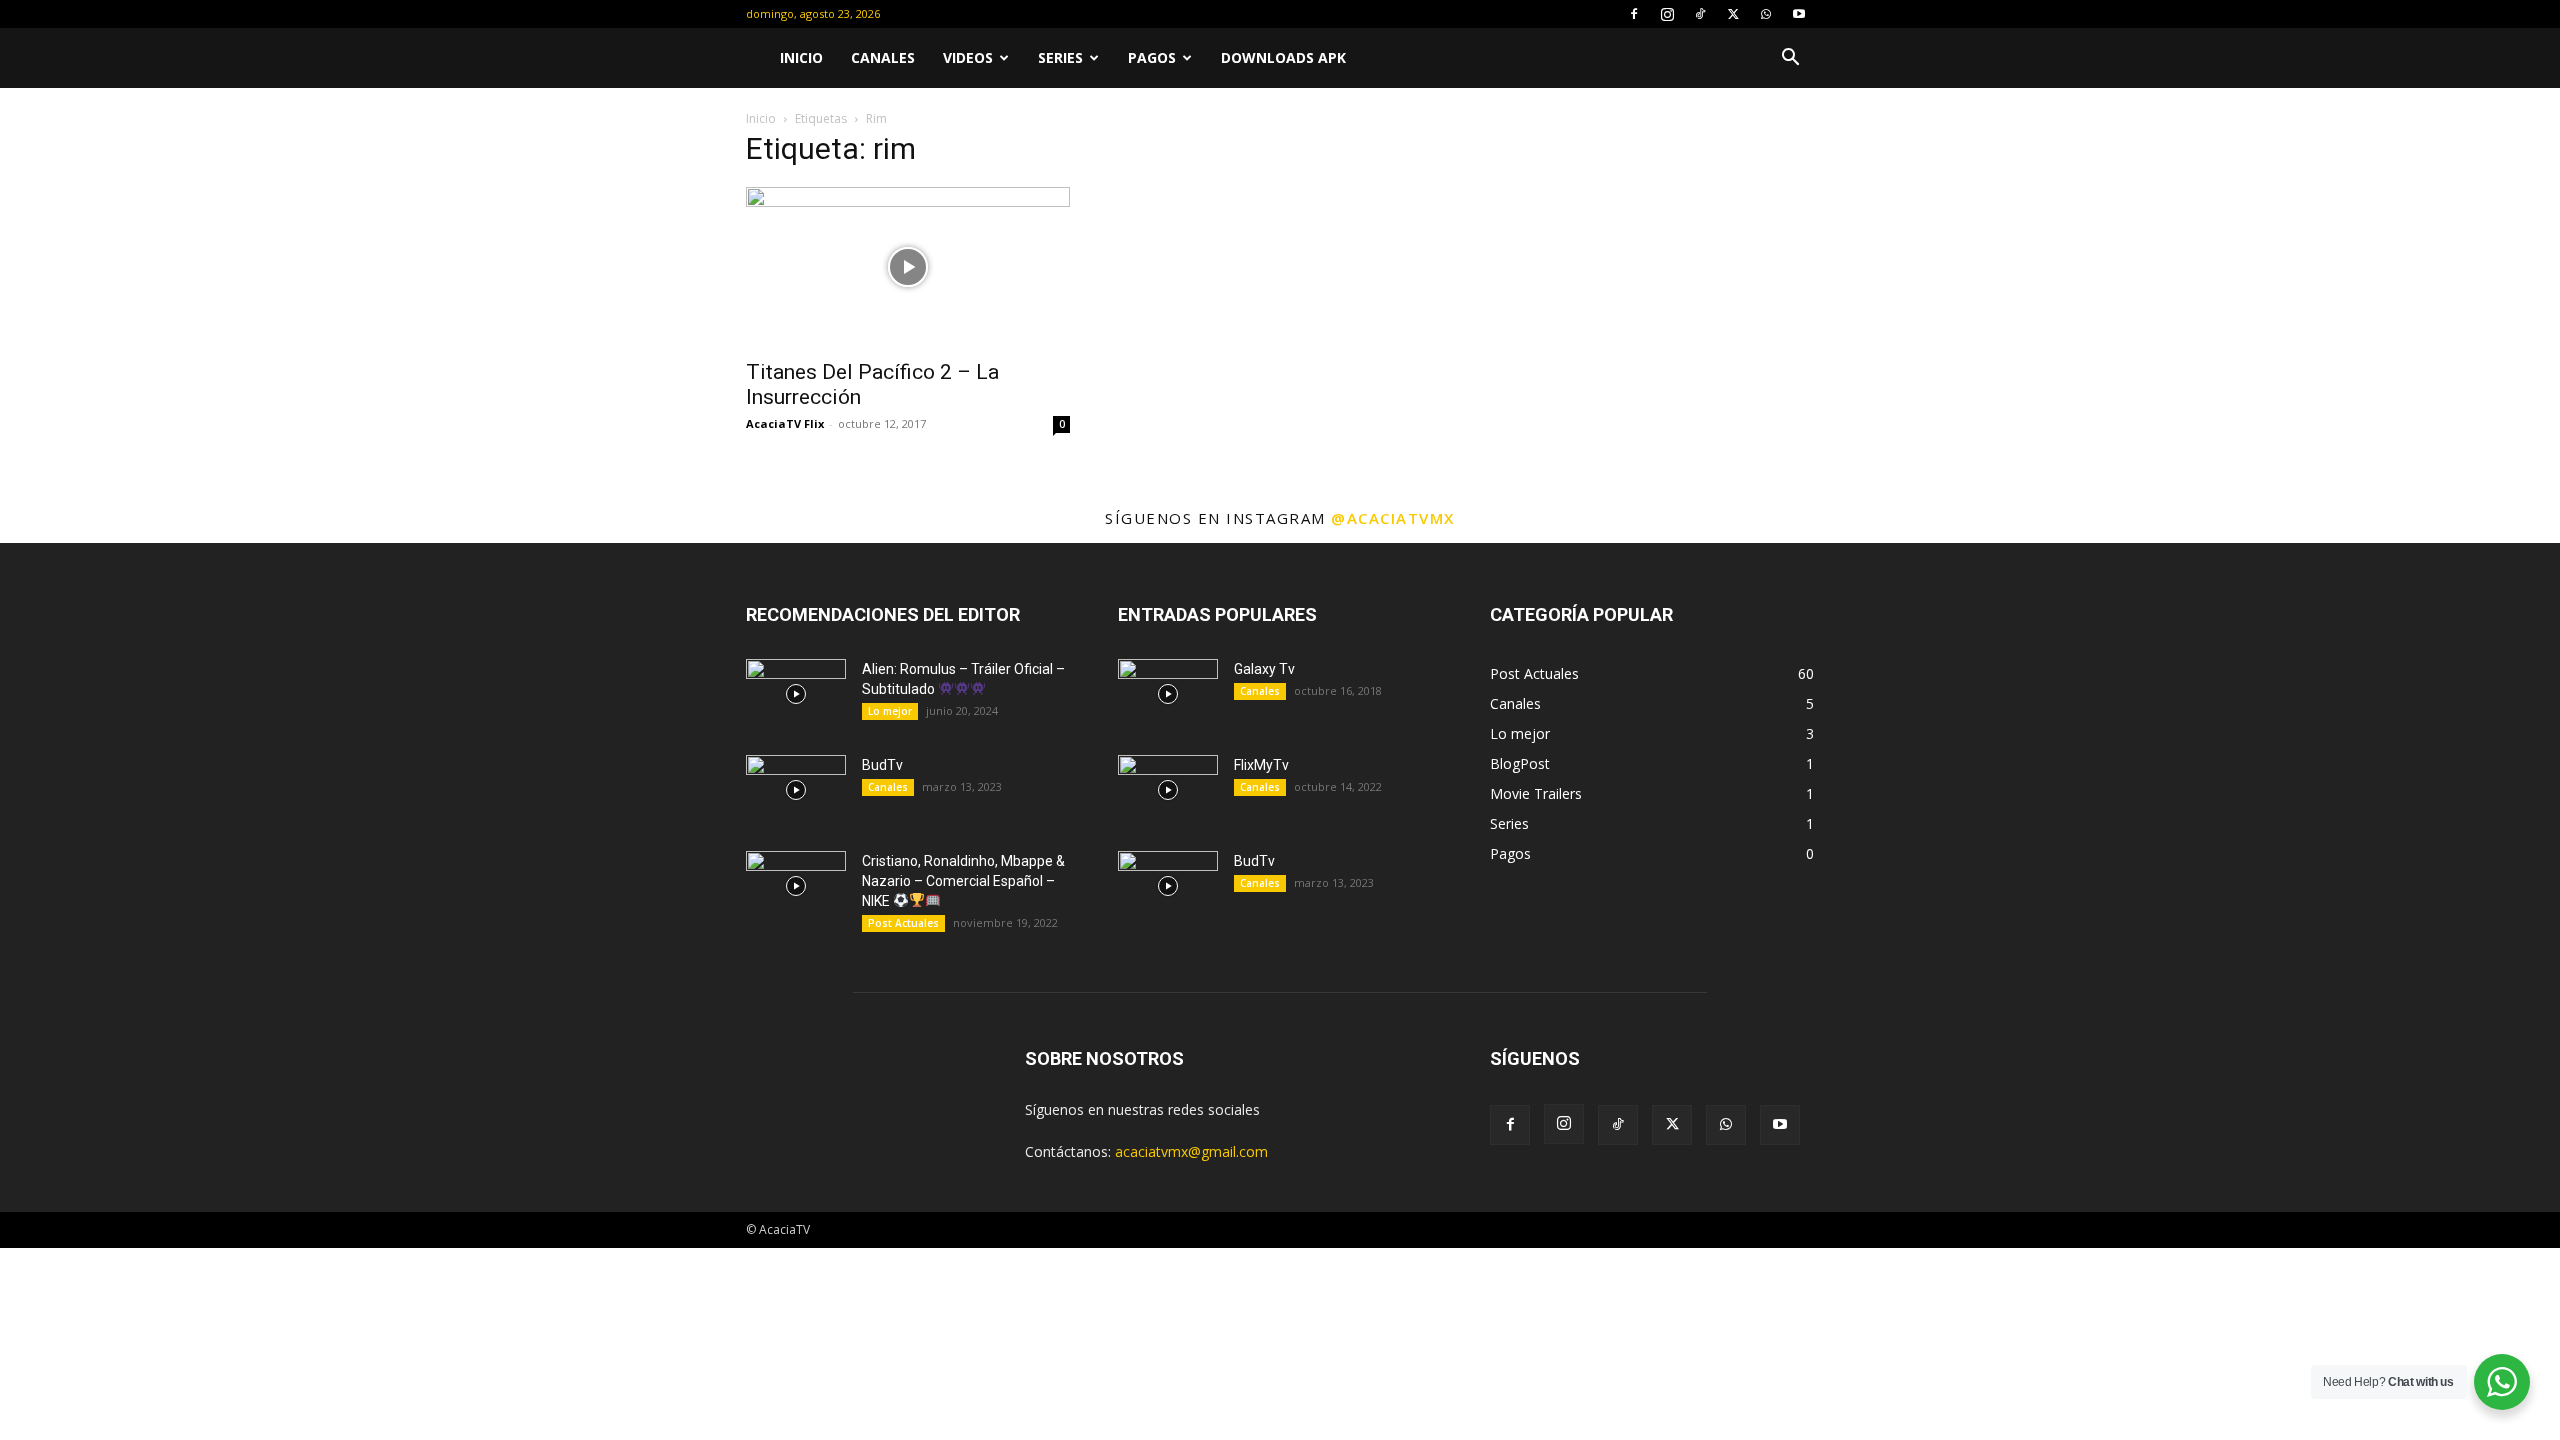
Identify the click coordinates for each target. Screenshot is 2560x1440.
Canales (883, 57)
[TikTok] (1700, 14)
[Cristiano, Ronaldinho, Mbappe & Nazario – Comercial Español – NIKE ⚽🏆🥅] (796, 886)
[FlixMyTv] (1168, 790)
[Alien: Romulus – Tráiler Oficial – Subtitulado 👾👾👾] (796, 694)
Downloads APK (1283, 57)
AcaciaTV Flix (785, 423)
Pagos (1152, 57)
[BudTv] (796, 790)
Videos (968, 57)
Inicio (801, 57)
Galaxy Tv (1264, 669)
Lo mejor (890, 711)
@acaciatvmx (1393, 518)
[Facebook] (1634, 14)
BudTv (882, 765)
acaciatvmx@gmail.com (1191, 1151)
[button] (1790, 59)
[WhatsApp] (1766, 14)
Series (1060, 57)
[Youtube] (1799, 14)
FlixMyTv (1261, 765)
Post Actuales (903, 923)
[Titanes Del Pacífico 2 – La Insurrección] (908, 267)
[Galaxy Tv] (1168, 694)
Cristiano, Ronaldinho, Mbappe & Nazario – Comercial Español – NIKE (963, 881)
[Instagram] (1667, 14)
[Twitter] (1733, 14)
